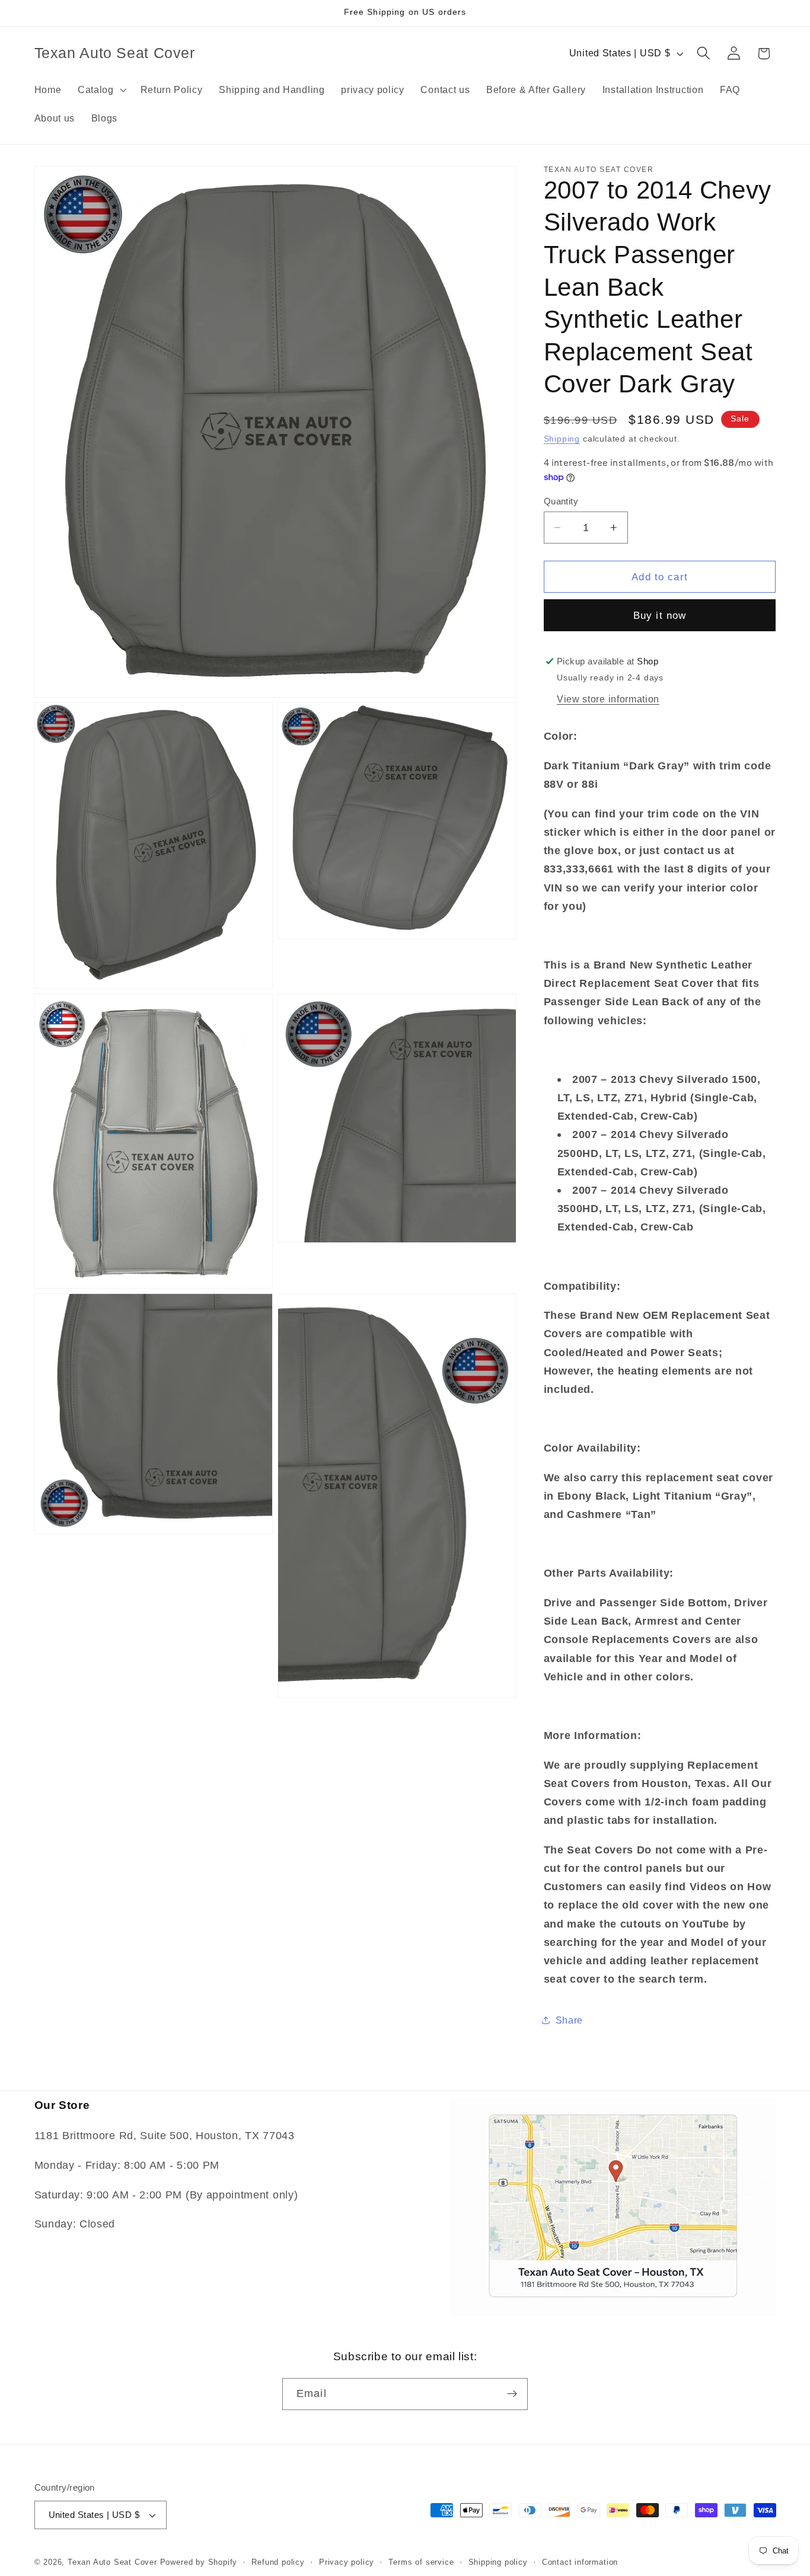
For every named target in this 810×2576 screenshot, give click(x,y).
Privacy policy (347, 2562)
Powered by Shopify (199, 2562)
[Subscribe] (512, 2394)
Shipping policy (498, 2562)
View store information (608, 698)
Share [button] (569, 2020)
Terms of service (421, 2562)
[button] (101, 90)
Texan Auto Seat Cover (112, 2562)
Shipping (562, 439)
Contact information (580, 2562)
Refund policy (278, 2562)
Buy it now (660, 615)
